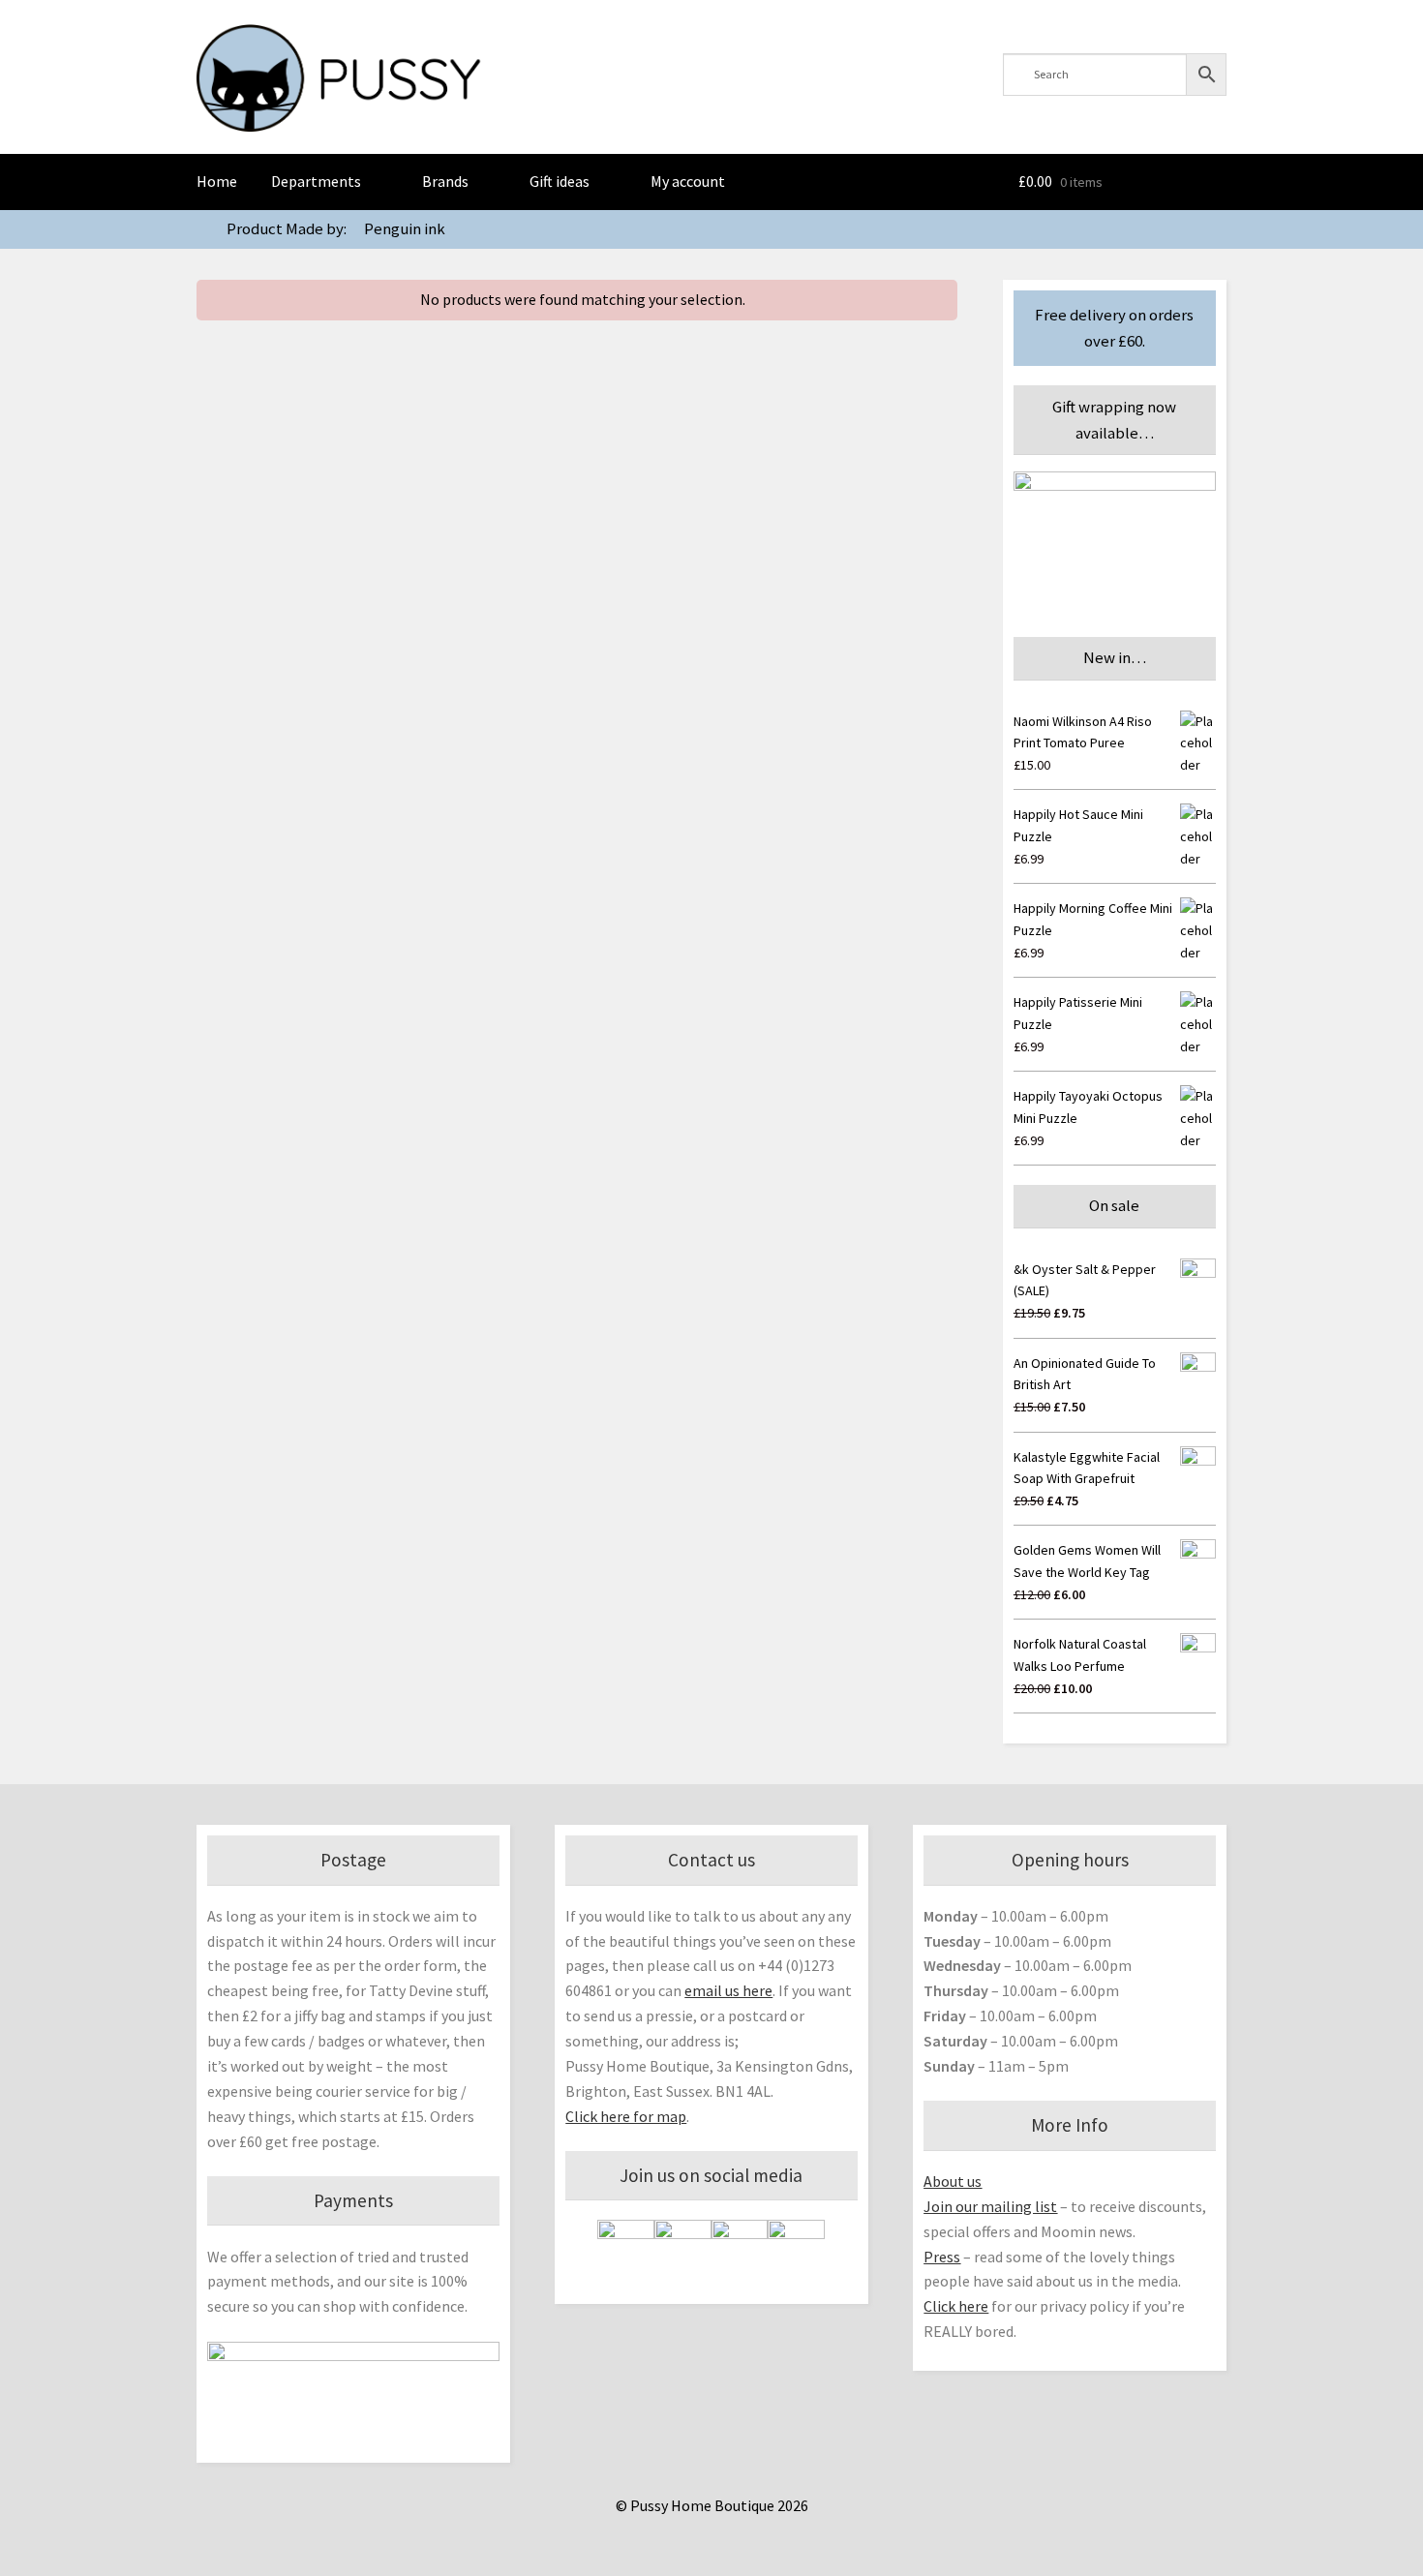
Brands (445, 181)
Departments (316, 181)
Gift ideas (560, 181)
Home (217, 181)
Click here (956, 2306)
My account (688, 181)
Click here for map (626, 2116)
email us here (728, 1990)
